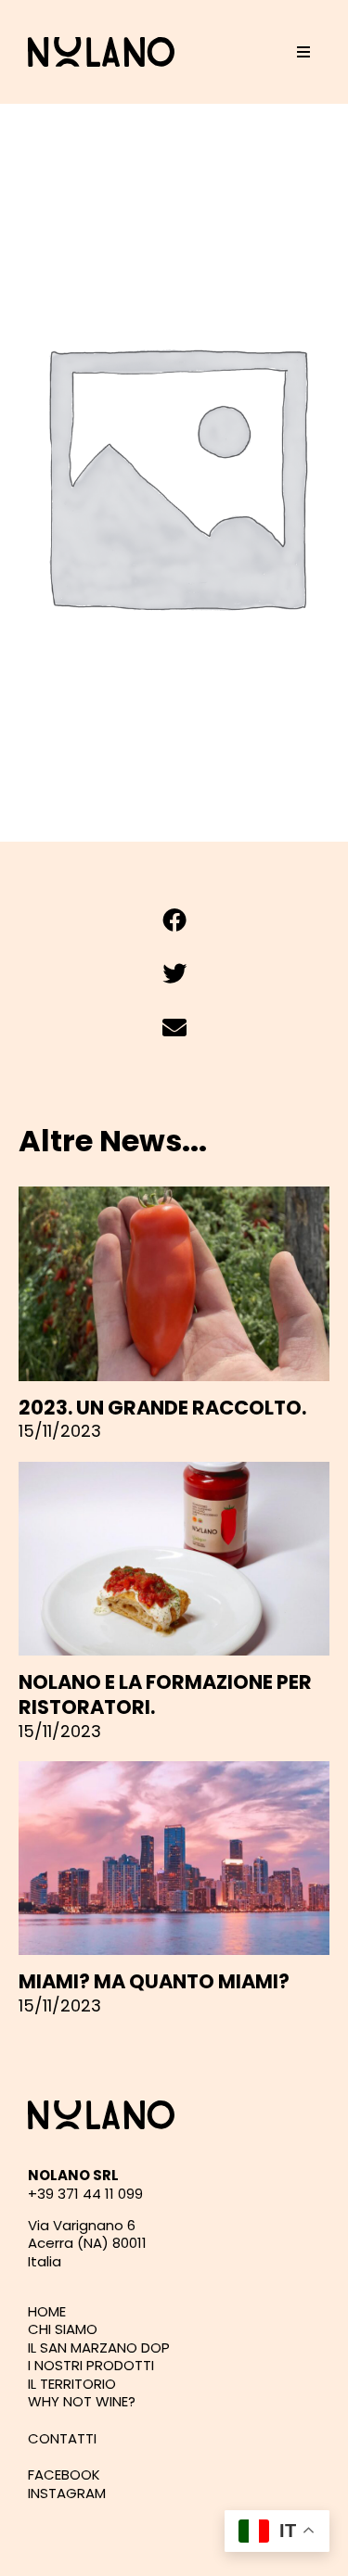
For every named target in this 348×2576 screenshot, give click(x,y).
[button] (303, 52)
